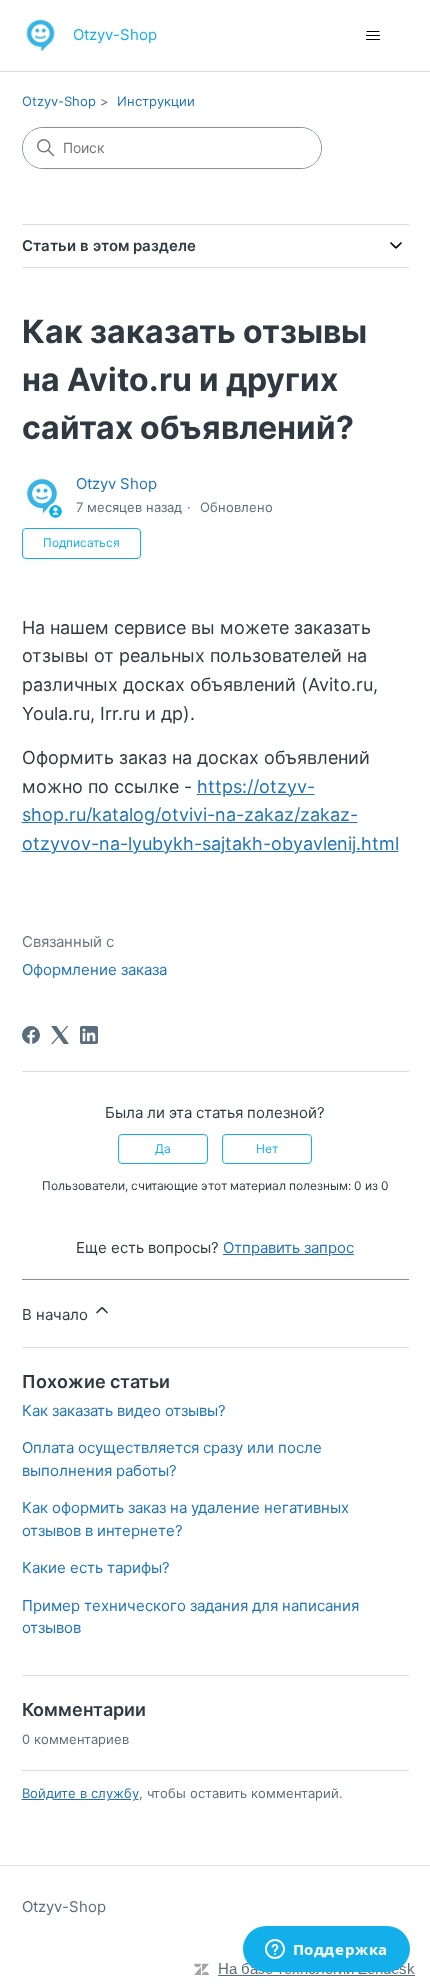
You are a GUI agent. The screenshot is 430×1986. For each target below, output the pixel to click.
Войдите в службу (80, 1793)
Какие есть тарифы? (96, 1567)
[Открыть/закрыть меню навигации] (373, 36)
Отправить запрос (288, 1247)
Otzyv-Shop (59, 101)
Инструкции (156, 101)
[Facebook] (31, 1035)
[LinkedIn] (89, 1035)
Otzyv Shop (116, 483)
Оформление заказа (94, 969)
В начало (57, 1314)
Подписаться (81, 542)
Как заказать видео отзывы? (124, 1410)
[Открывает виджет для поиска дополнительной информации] (326, 1951)
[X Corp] (60, 1035)
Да (163, 1148)
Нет (267, 1148)
